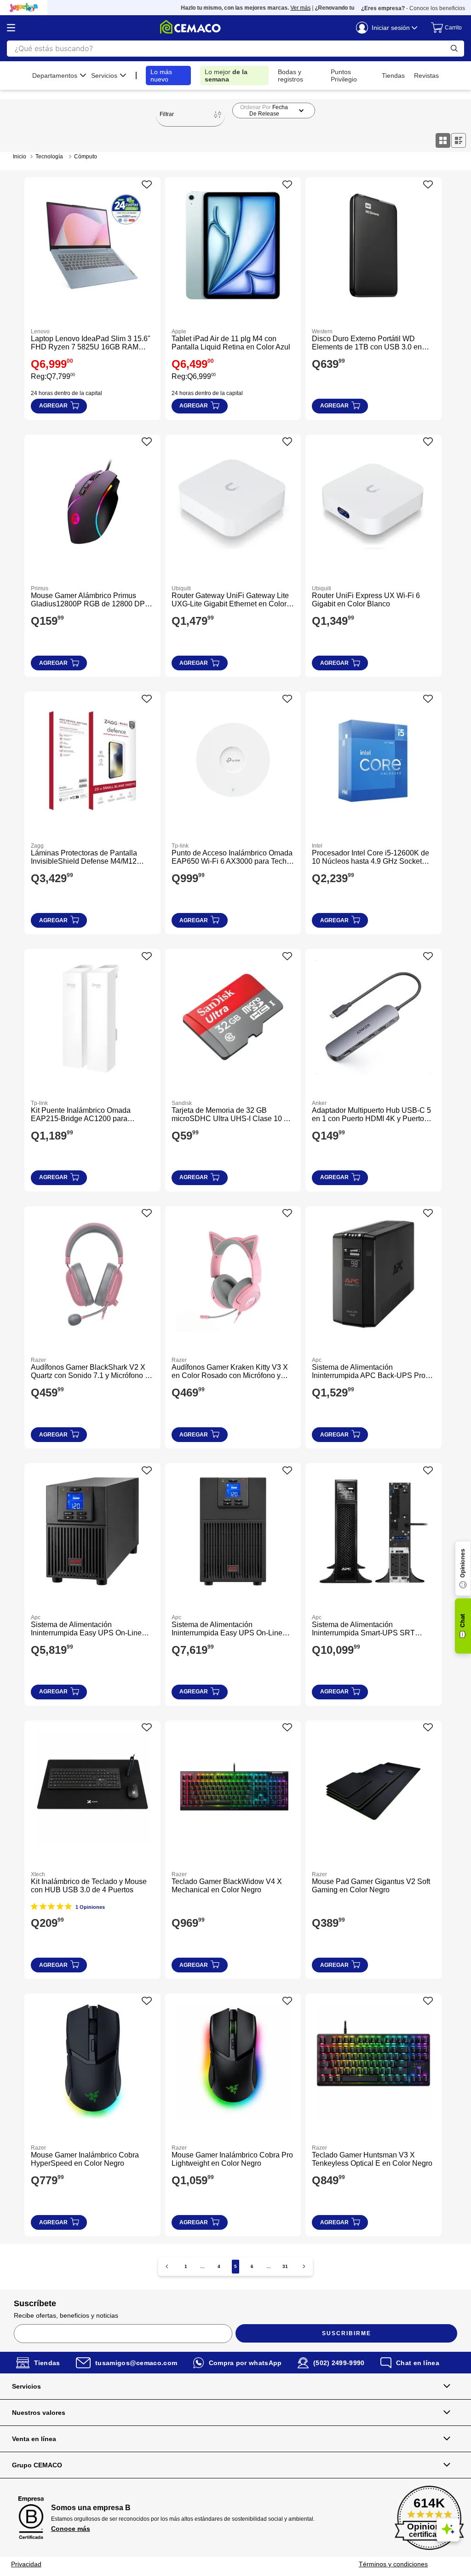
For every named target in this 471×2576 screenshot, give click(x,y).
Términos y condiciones (393, 2564)
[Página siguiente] (304, 2266)
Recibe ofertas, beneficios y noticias (66, 2315)
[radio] (443, 140)
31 (285, 2266)
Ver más (276, 8)
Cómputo (86, 157)
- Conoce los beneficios (413, 8)
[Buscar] (454, 49)
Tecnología (49, 157)
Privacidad (26, 2564)
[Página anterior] (167, 2266)
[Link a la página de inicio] (20, 157)
